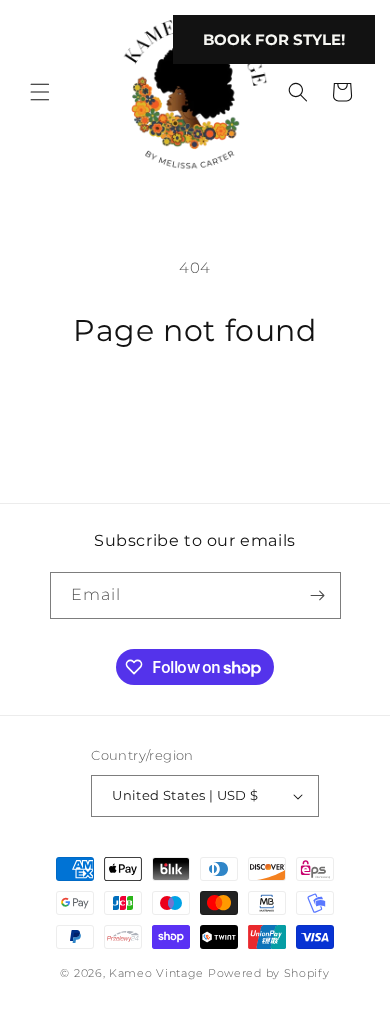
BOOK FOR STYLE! (274, 39)
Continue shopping (195, 405)
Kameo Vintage (156, 973)
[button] (40, 92)
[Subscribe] (318, 595)
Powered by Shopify (269, 973)
